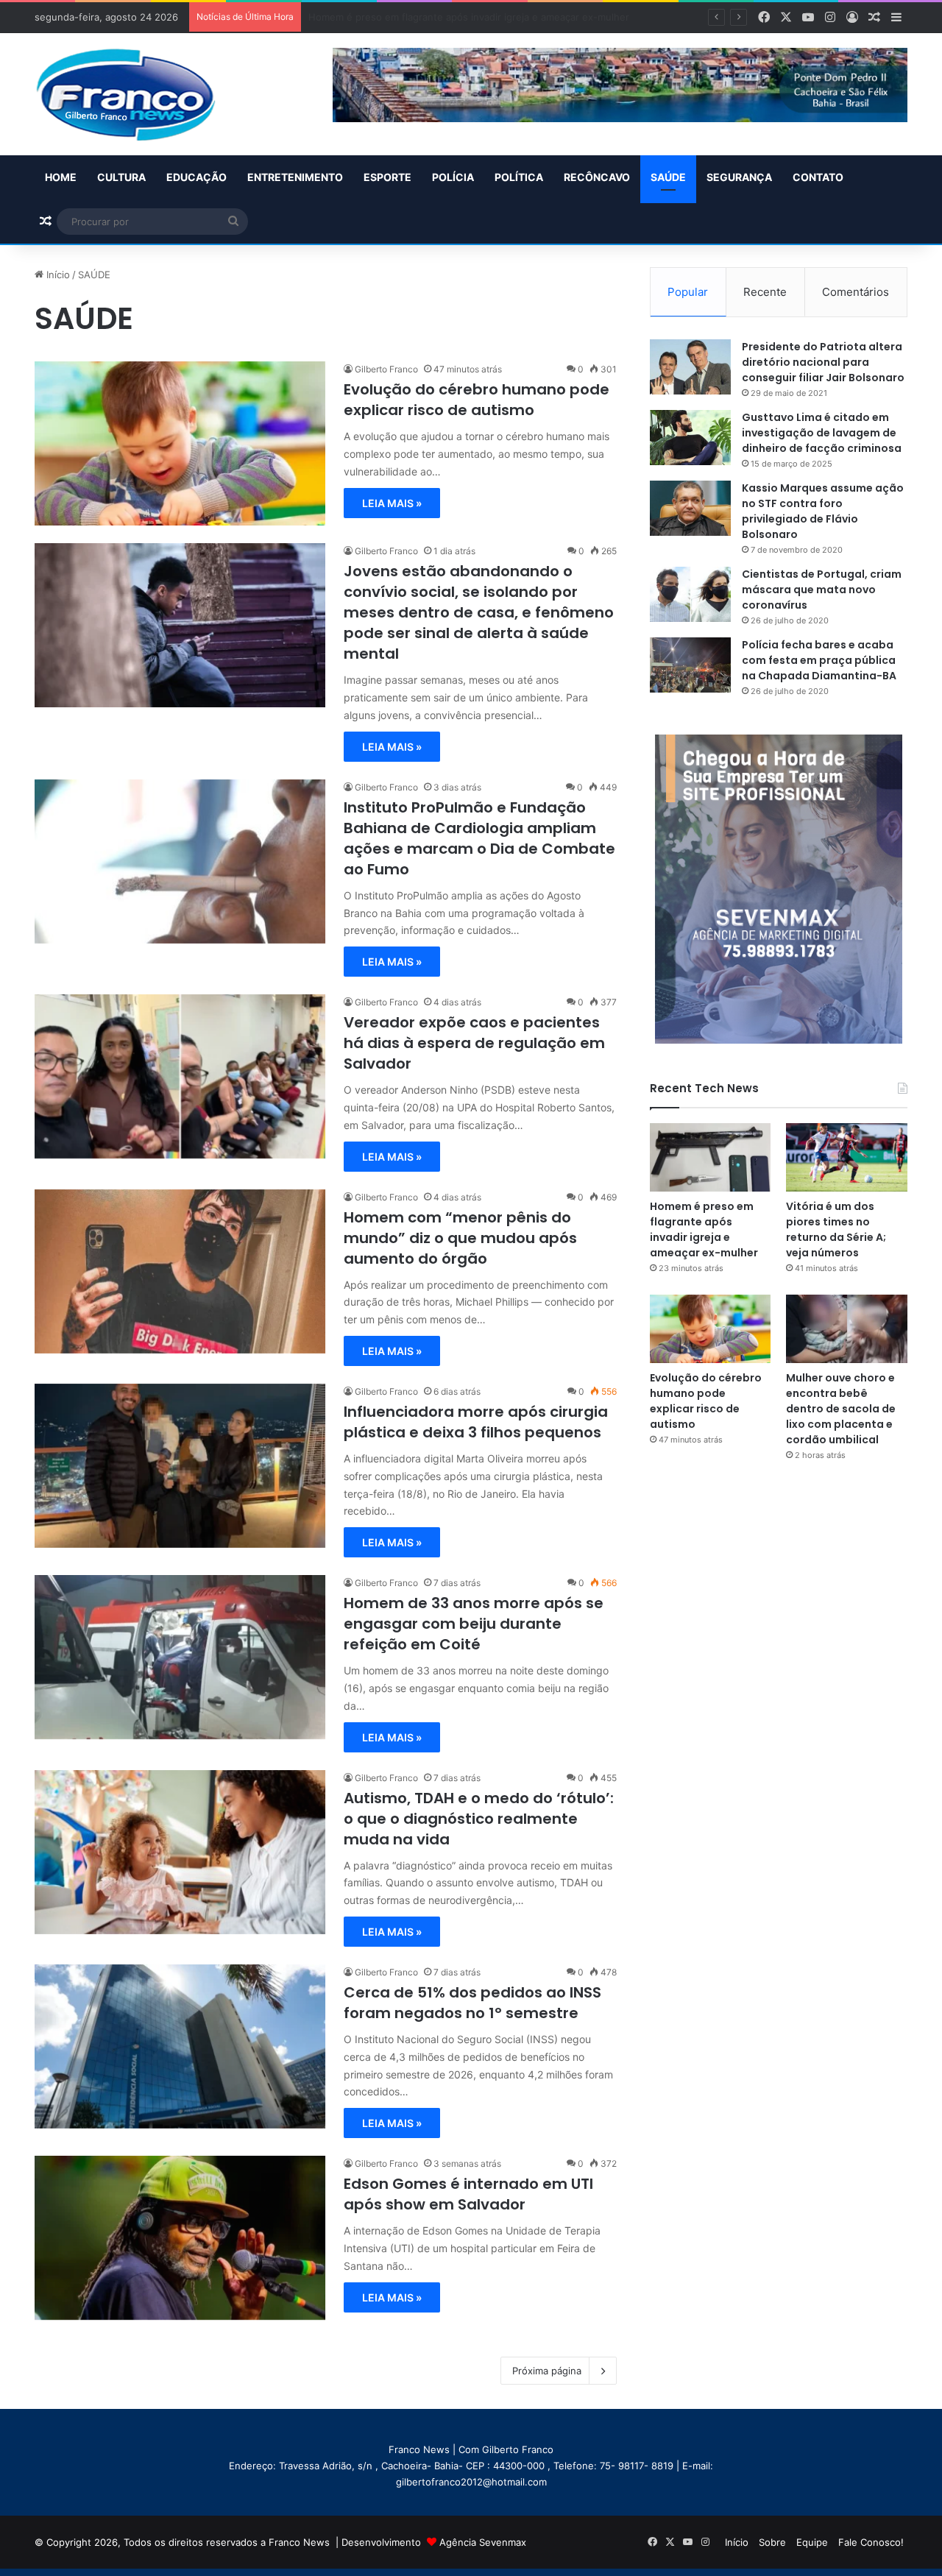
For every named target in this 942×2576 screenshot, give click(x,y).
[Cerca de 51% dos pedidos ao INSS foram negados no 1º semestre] (180, 2046)
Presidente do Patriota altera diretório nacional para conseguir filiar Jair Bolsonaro (823, 362)
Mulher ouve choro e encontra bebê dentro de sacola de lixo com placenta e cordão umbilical (841, 1409)
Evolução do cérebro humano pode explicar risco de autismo (477, 400)
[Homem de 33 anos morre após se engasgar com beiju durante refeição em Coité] (180, 1657)
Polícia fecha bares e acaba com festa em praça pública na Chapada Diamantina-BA (819, 660)
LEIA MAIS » (392, 503)
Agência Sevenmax (483, 2542)
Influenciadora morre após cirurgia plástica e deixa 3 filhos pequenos (476, 1422)
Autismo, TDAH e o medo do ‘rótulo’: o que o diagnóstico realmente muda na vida (479, 1819)
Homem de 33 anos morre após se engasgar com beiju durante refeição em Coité (474, 1624)
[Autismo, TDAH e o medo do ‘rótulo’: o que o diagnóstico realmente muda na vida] (180, 1852)
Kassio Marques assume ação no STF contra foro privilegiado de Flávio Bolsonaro (823, 511)
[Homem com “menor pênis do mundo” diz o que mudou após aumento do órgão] (180, 1271)
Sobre (772, 2542)
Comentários (856, 292)
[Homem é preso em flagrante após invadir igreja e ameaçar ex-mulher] (711, 1157)
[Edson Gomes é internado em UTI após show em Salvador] (180, 2238)
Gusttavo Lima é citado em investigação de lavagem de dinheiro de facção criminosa (822, 433)
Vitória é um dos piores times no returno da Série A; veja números (461, 17)
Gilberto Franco (386, 369)
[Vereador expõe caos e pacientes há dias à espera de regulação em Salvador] (180, 1076)
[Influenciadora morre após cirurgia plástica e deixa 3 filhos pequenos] (180, 1466)
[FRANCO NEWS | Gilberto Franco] (140, 94)
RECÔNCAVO (597, 177)
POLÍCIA (453, 177)
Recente (765, 292)
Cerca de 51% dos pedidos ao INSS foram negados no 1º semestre (472, 2003)
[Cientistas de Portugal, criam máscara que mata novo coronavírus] (690, 594)
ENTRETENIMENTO (295, 177)
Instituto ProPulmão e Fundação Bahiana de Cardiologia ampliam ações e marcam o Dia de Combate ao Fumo (479, 838)
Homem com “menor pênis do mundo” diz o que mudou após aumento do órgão (460, 1238)
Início (57, 275)
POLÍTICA (519, 177)
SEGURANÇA (739, 177)
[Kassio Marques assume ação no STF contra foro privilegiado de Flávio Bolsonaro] (690, 508)
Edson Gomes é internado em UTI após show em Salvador (468, 2194)
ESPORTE (387, 177)
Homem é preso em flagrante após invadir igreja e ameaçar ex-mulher (704, 1229)
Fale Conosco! (871, 2542)
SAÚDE (668, 177)
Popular (688, 292)
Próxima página (547, 2371)
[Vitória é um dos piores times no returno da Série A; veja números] (847, 1157)
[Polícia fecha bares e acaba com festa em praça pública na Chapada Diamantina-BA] (690, 665)
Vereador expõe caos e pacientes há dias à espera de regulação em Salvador (474, 1043)
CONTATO (818, 177)
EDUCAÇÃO (196, 177)
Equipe (812, 2542)
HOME (61, 177)
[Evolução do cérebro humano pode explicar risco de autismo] (180, 443)
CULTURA (121, 177)
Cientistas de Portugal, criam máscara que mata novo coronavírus (822, 590)
